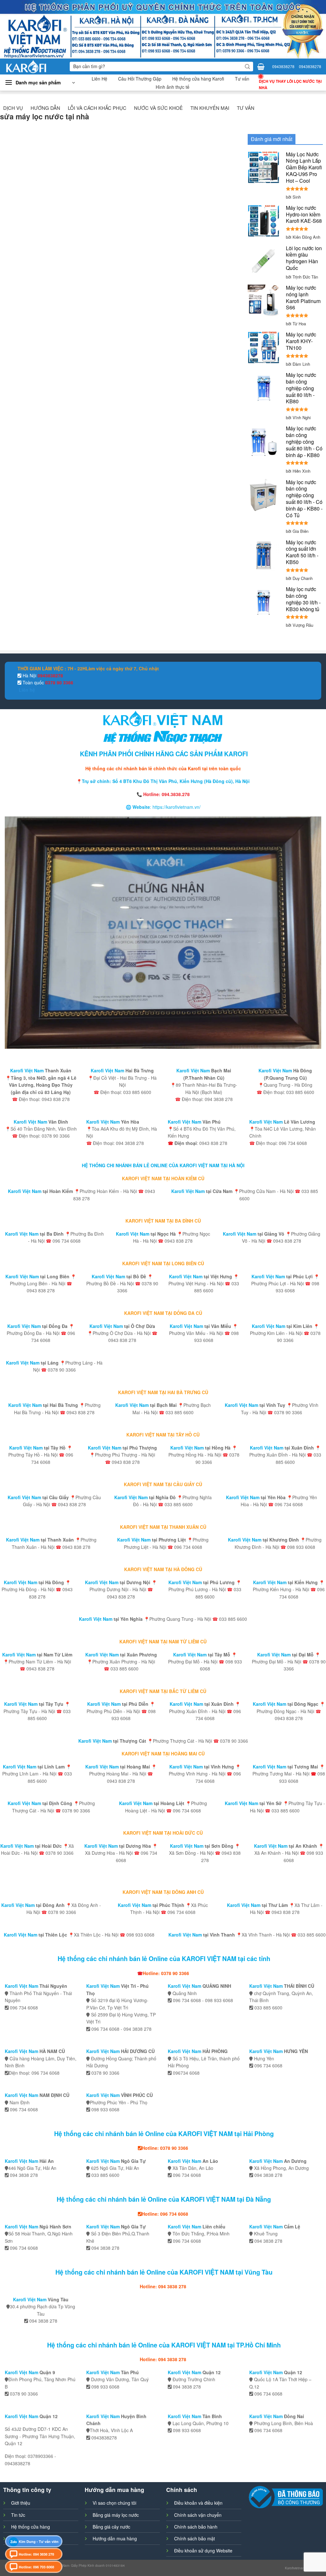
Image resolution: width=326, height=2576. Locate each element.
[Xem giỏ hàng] (261, 67)
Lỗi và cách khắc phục (97, 108)
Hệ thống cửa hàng (31, 2527)
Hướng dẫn (45, 108)
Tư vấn (242, 79)
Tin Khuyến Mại (210, 108)
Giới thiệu (21, 2503)
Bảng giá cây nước (111, 2527)
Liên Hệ (99, 79)
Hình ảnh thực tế (173, 87)
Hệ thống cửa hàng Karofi (198, 79)
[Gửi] (247, 67)
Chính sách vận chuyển (198, 2515)
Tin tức (18, 2515)
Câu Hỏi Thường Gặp (140, 79)
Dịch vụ (13, 108)
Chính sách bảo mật (195, 2538)
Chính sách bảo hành (196, 2527)
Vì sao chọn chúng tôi (114, 2503)
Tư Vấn (246, 108)
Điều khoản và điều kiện (198, 2503)
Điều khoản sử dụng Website (203, 2551)
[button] (40, 83)
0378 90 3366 (59, 682)
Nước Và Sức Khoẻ (158, 108)
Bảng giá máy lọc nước (116, 2515)
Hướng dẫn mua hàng (115, 2538)
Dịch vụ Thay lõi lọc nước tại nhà (290, 84)
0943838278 (283, 66)
